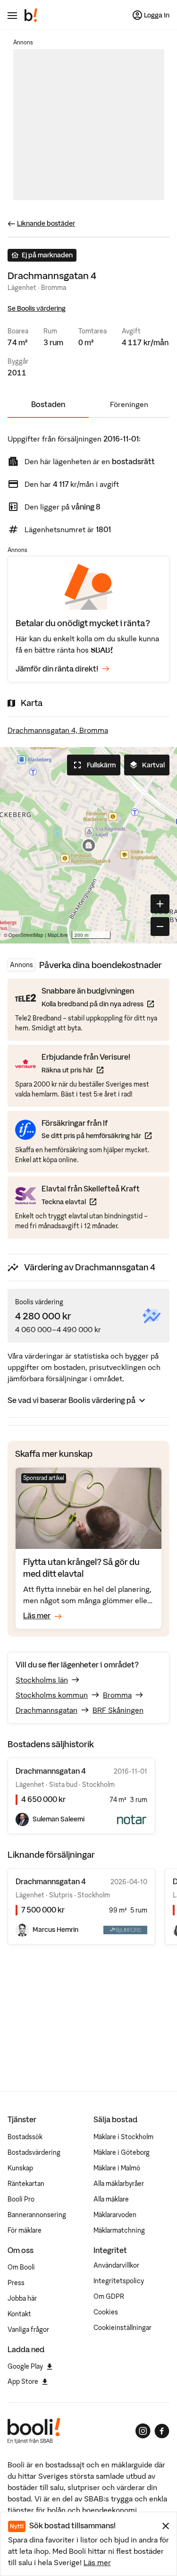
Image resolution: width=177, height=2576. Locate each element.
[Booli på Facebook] (162, 2431)
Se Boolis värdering (37, 308)
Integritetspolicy (119, 2281)
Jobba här (22, 2298)
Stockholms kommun (52, 1695)
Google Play (25, 2366)
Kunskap (20, 2168)
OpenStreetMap (26, 935)
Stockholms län (42, 1680)
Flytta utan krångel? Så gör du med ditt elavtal (81, 1568)
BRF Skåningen (118, 1710)
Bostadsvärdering (34, 2152)
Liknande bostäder (46, 223)
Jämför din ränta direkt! (57, 669)
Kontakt (19, 2314)
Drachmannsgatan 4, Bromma (58, 730)
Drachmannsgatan (46, 1710)
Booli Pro (21, 2199)
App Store (23, 2381)
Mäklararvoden (115, 2215)
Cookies (106, 2312)
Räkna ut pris (86, 1070)
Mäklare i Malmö (117, 2168)
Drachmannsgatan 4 (51, 1881)
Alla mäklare (111, 2199)
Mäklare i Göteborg (122, 2152)
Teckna (91, 1202)
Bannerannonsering (37, 2215)
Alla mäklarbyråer (119, 2184)
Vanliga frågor (28, 2329)
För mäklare (25, 2230)
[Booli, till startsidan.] (31, 15)
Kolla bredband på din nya (98, 1004)
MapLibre (58, 935)
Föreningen (129, 404)
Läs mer (97, 2562)
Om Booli (21, 2267)
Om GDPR (109, 2296)
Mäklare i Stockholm (123, 2137)
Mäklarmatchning (119, 2230)
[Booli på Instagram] (143, 2431)
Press (16, 2283)
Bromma (117, 1695)
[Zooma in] (160, 904)
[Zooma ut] (160, 927)
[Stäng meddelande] (166, 2526)
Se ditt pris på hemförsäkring (97, 1135)
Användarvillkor (116, 2265)
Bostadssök (25, 2137)
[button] (89, 845)
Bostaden (48, 404)
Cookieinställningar (122, 2328)
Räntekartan (26, 2184)
